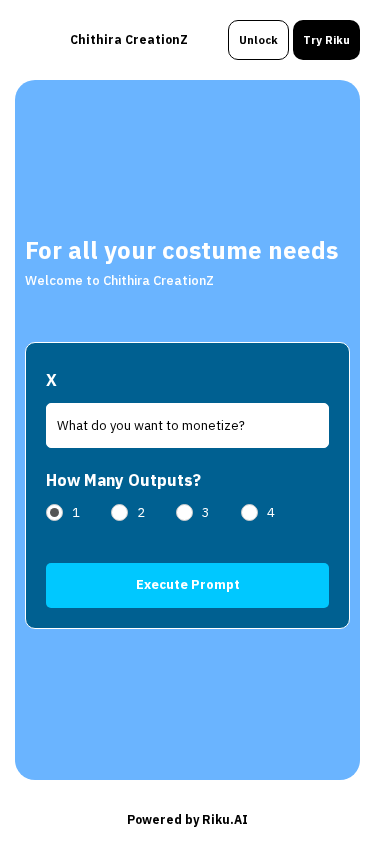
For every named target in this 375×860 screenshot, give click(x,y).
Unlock (258, 40)
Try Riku (326, 40)
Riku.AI (225, 819)
